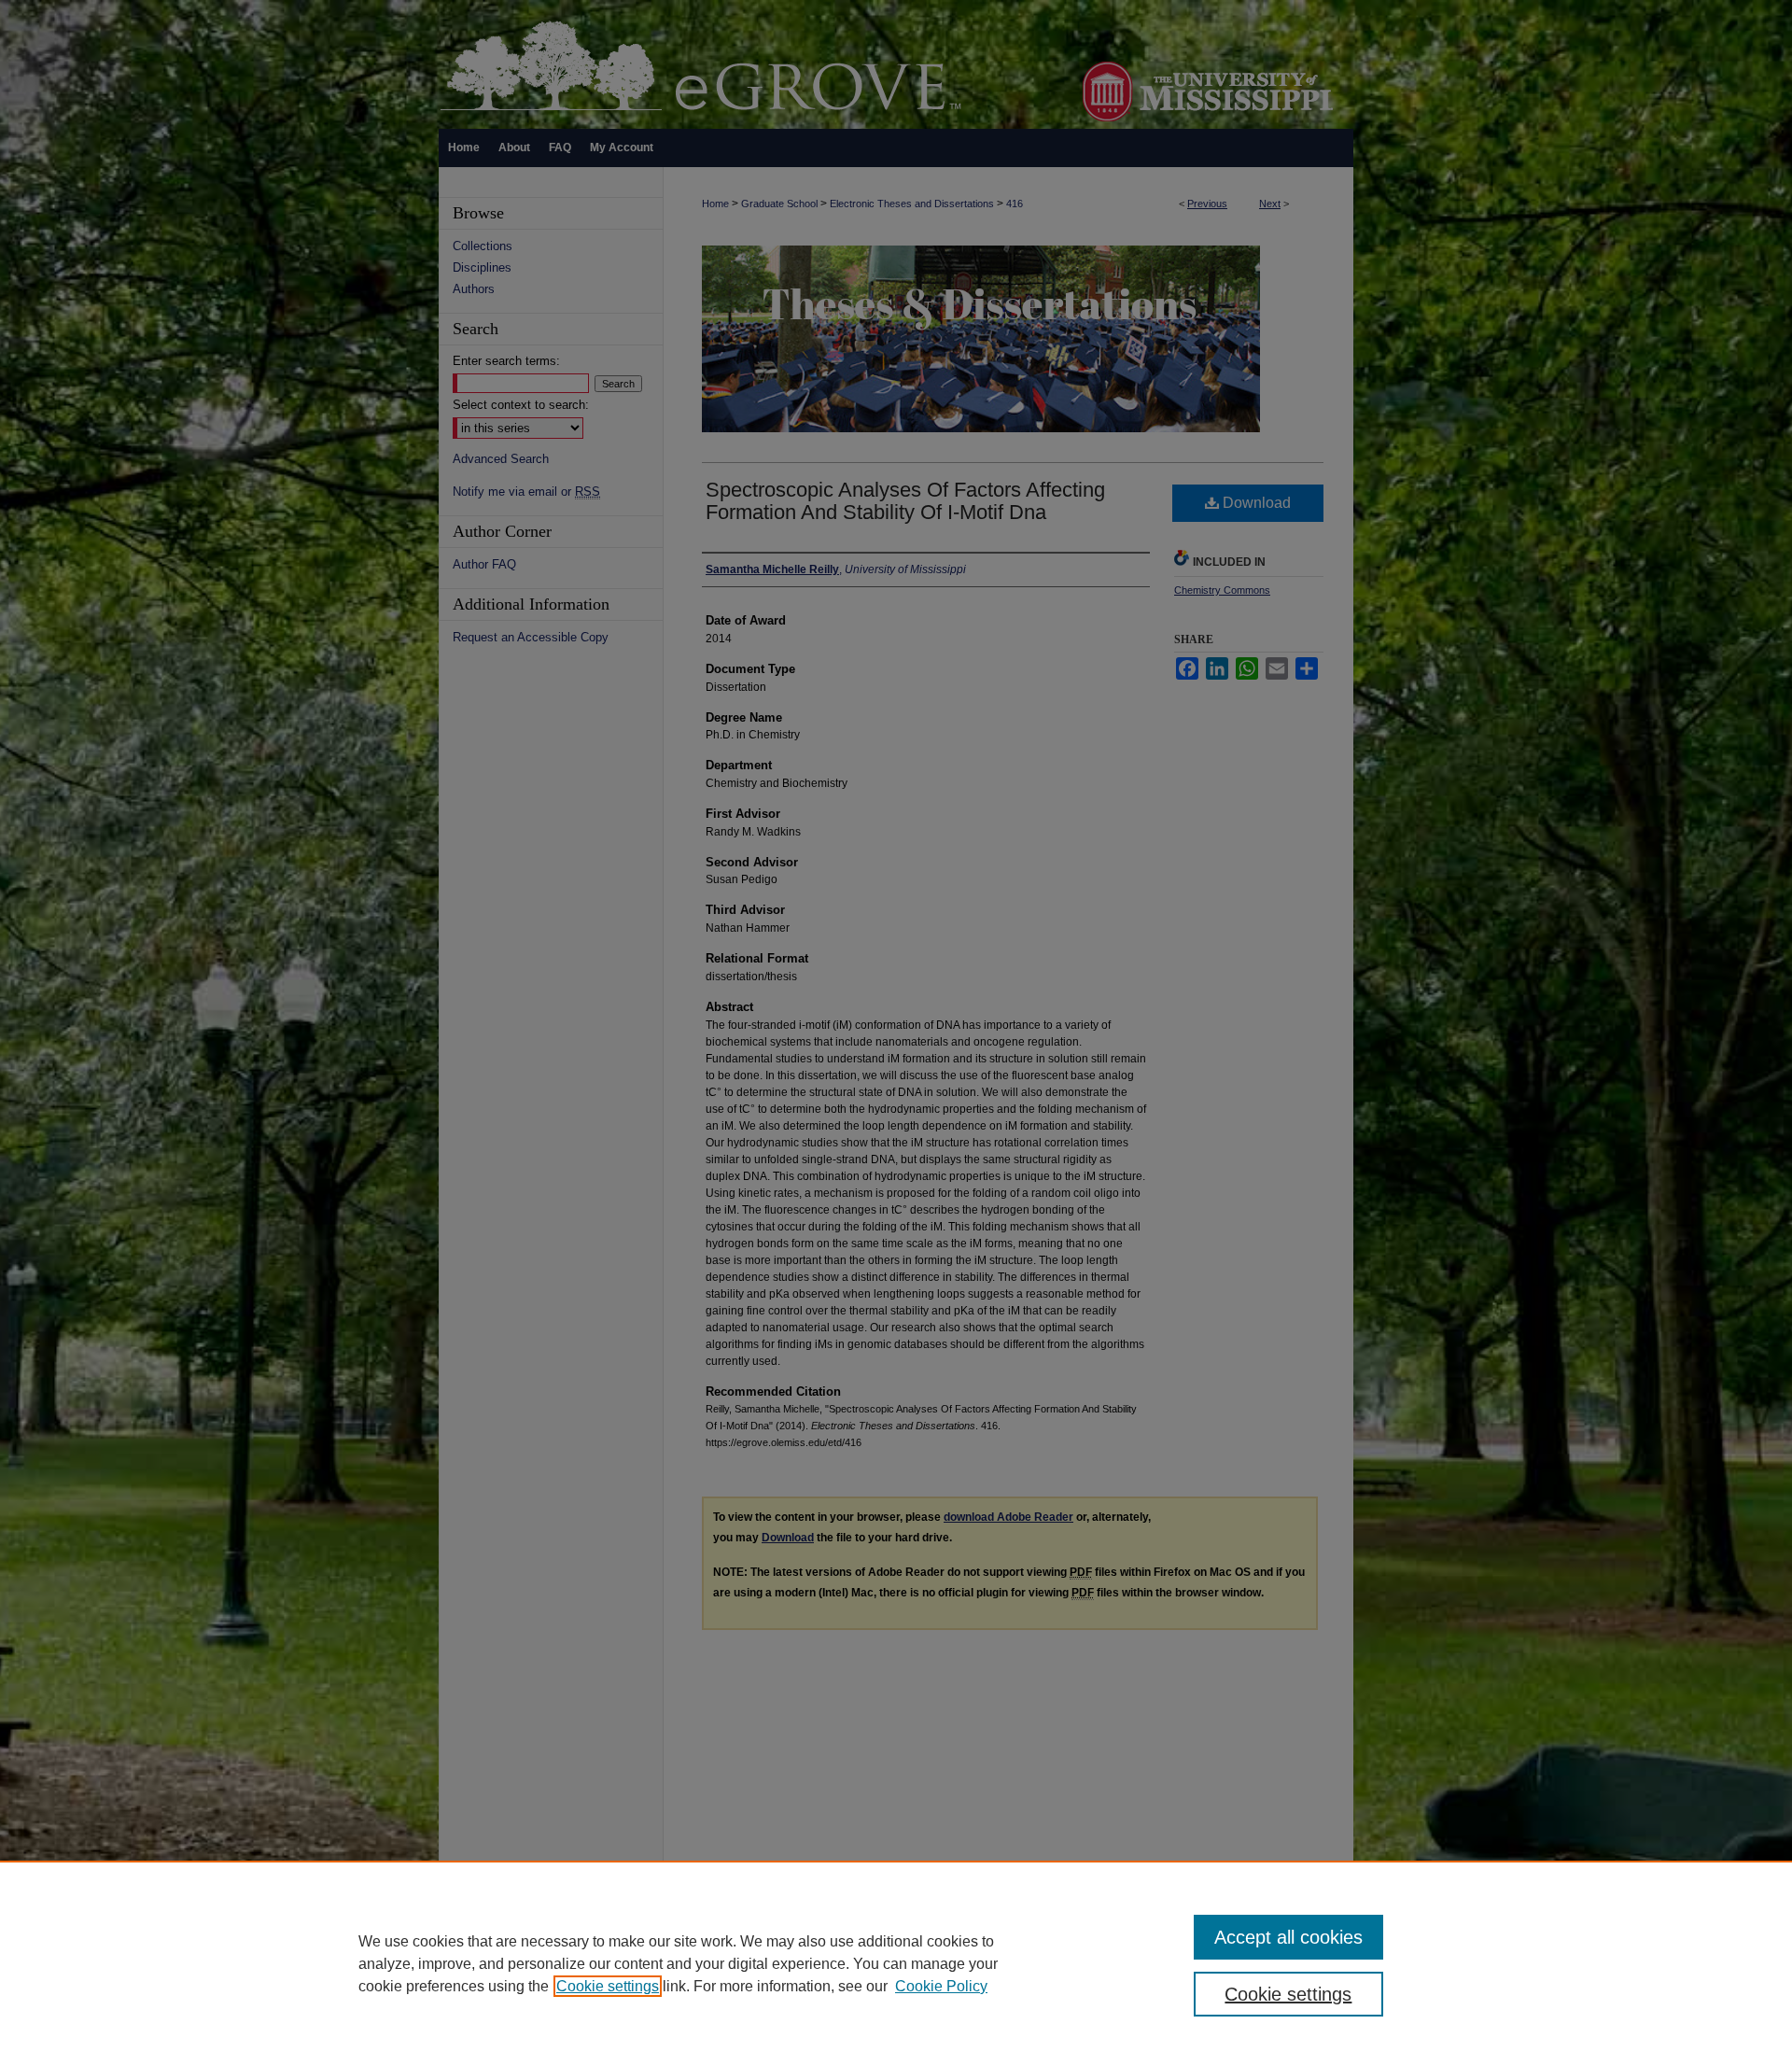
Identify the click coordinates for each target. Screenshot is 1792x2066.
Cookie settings (608, 1986)
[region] (896, 1963)
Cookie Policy (941, 1986)
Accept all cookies (1288, 1937)
